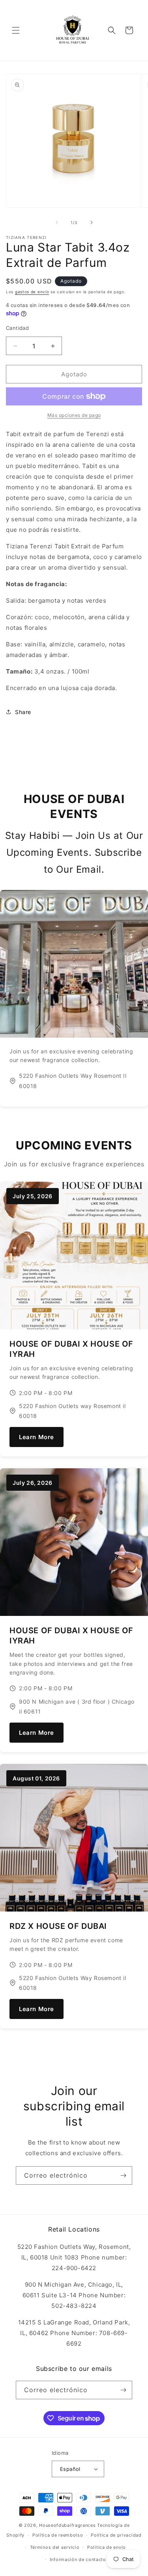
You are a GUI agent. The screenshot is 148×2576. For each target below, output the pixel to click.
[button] (16, 30)
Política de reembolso (58, 2535)
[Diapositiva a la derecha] (92, 222)
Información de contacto (78, 2559)
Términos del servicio (55, 2547)
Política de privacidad (116, 2535)
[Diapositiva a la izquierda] (57, 222)
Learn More (37, 1437)
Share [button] (23, 712)
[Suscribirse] (123, 2175)
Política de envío (107, 2547)
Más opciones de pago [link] (74, 415)
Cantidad (17, 328)
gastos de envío (32, 292)
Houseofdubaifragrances (67, 2525)
